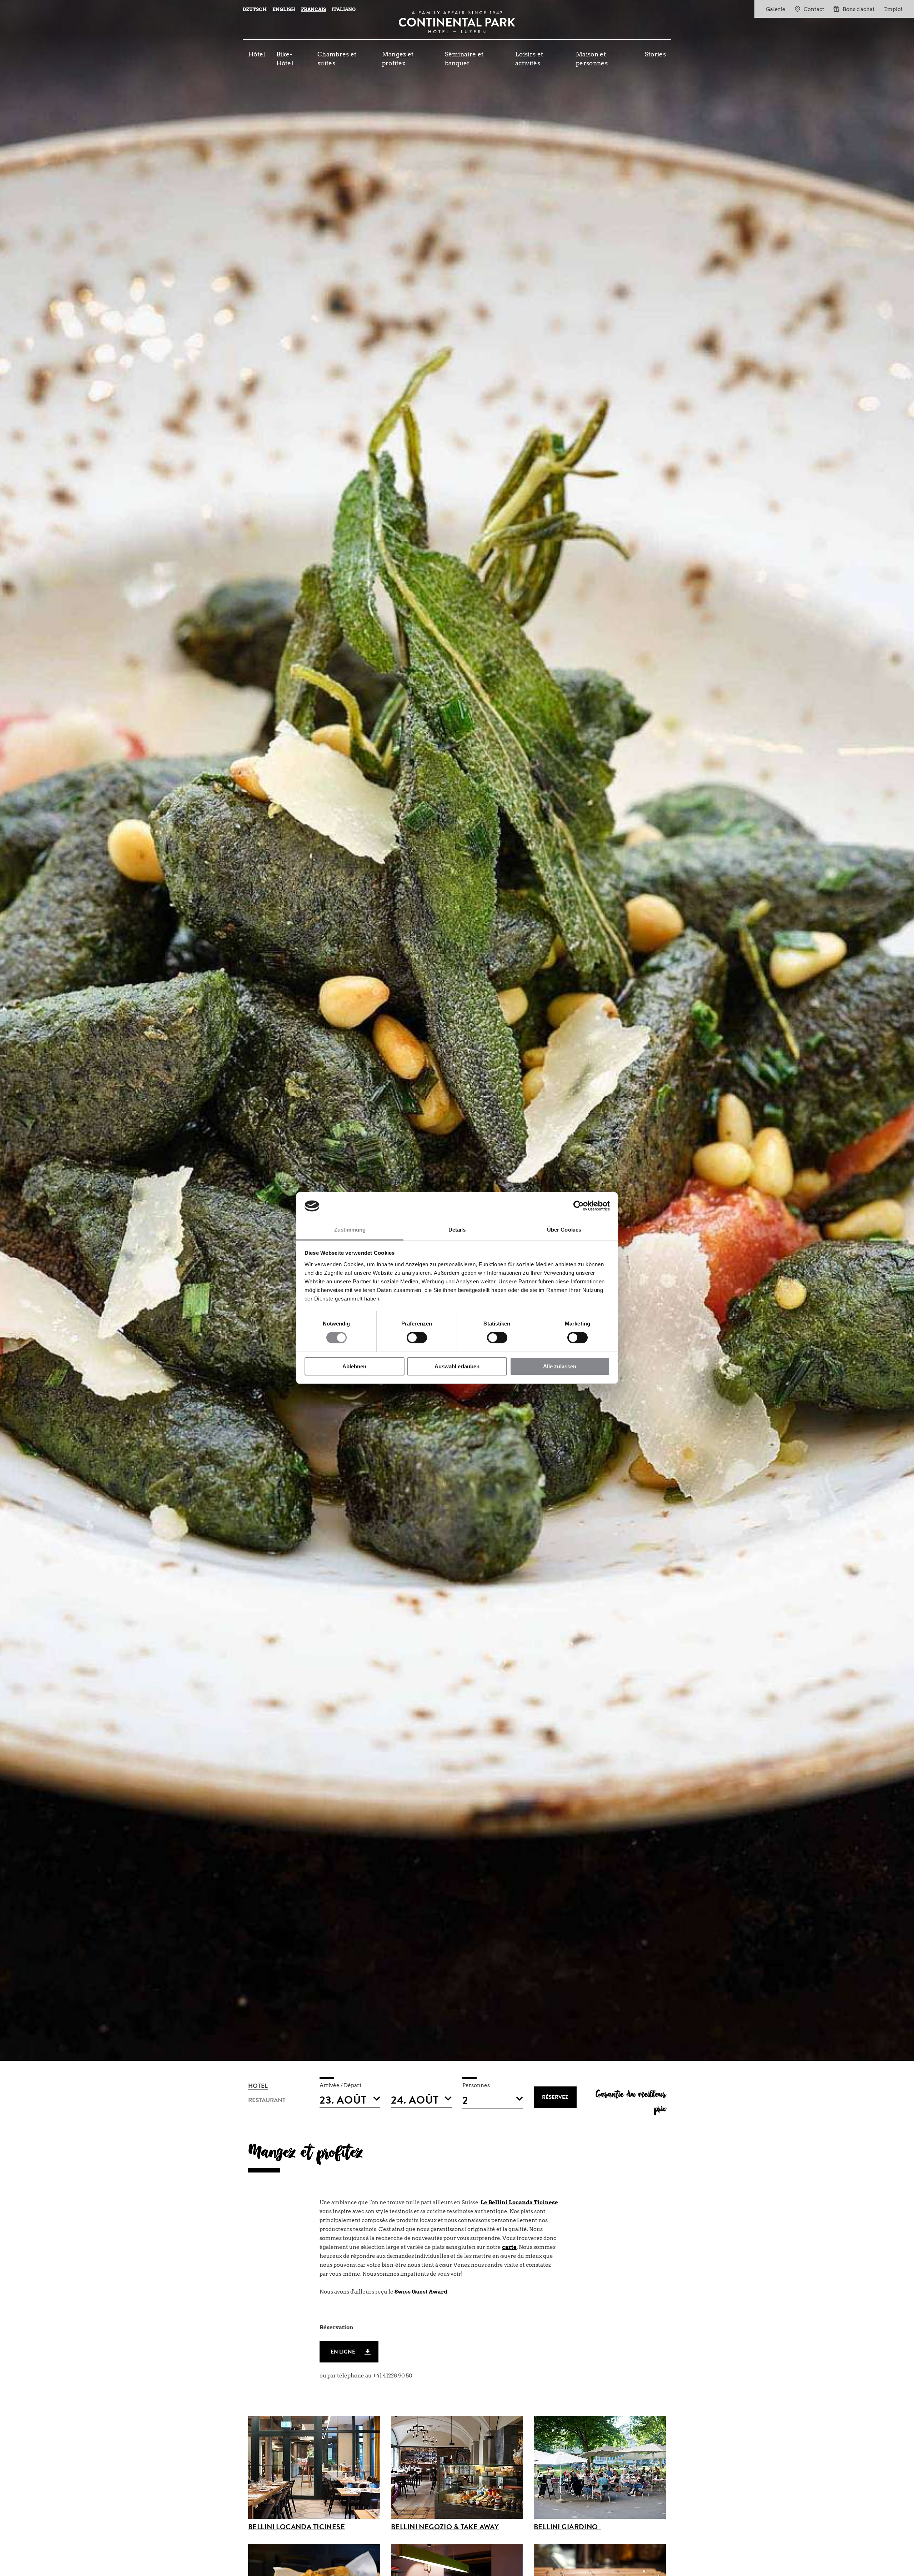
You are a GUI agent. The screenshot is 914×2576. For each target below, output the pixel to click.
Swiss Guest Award (421, 2292)
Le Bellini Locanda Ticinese (519, 2202)
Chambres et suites (337, 59)
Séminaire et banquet (464, 59)
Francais (313, 9)
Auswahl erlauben (457, 1366)
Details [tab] (457, 1230)
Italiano (344, 9)
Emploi (893, 9)
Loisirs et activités (529, 59)
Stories (655, 54)
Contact (814, 9)
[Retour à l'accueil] (457, 22)
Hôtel (257, 54)
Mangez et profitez (398, 59)
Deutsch (255, 9)
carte (509, 2247)
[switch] (417, 1338)
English (284, 9)
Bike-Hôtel (285, 59)
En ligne (343, 2353)
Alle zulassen (560, 1366)
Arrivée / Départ (341, 2085)
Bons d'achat (859, 9)
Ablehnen (354, 1366)
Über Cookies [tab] (564, 1230)
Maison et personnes (592, 59)
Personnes (476, 2085)
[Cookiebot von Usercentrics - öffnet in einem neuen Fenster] (579, 1206)
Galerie (776, 9)
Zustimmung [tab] (350, 1230)
